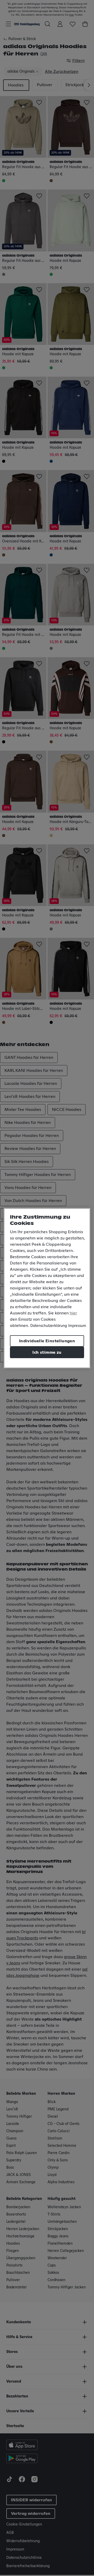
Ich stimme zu (47, 1352)
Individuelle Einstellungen (47, 1341)
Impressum (77, 1326)
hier (73, 1313)
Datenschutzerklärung (49, 1326)
